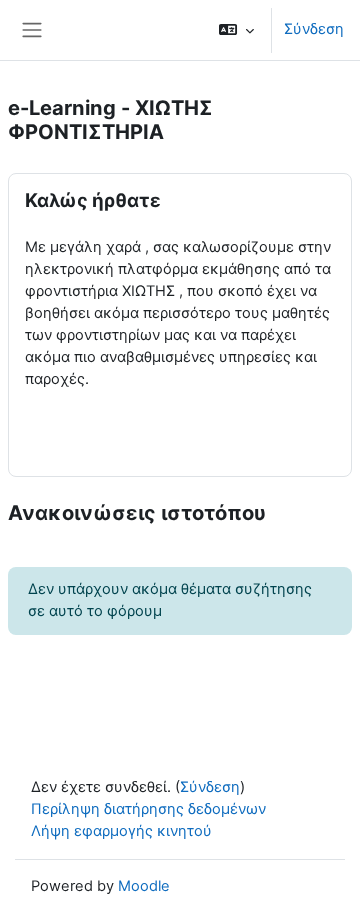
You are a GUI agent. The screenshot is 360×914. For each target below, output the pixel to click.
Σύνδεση (314, 29)
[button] (236, 30)
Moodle (144, 886)
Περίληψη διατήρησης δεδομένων (148, 809)
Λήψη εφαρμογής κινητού (121, 831)
